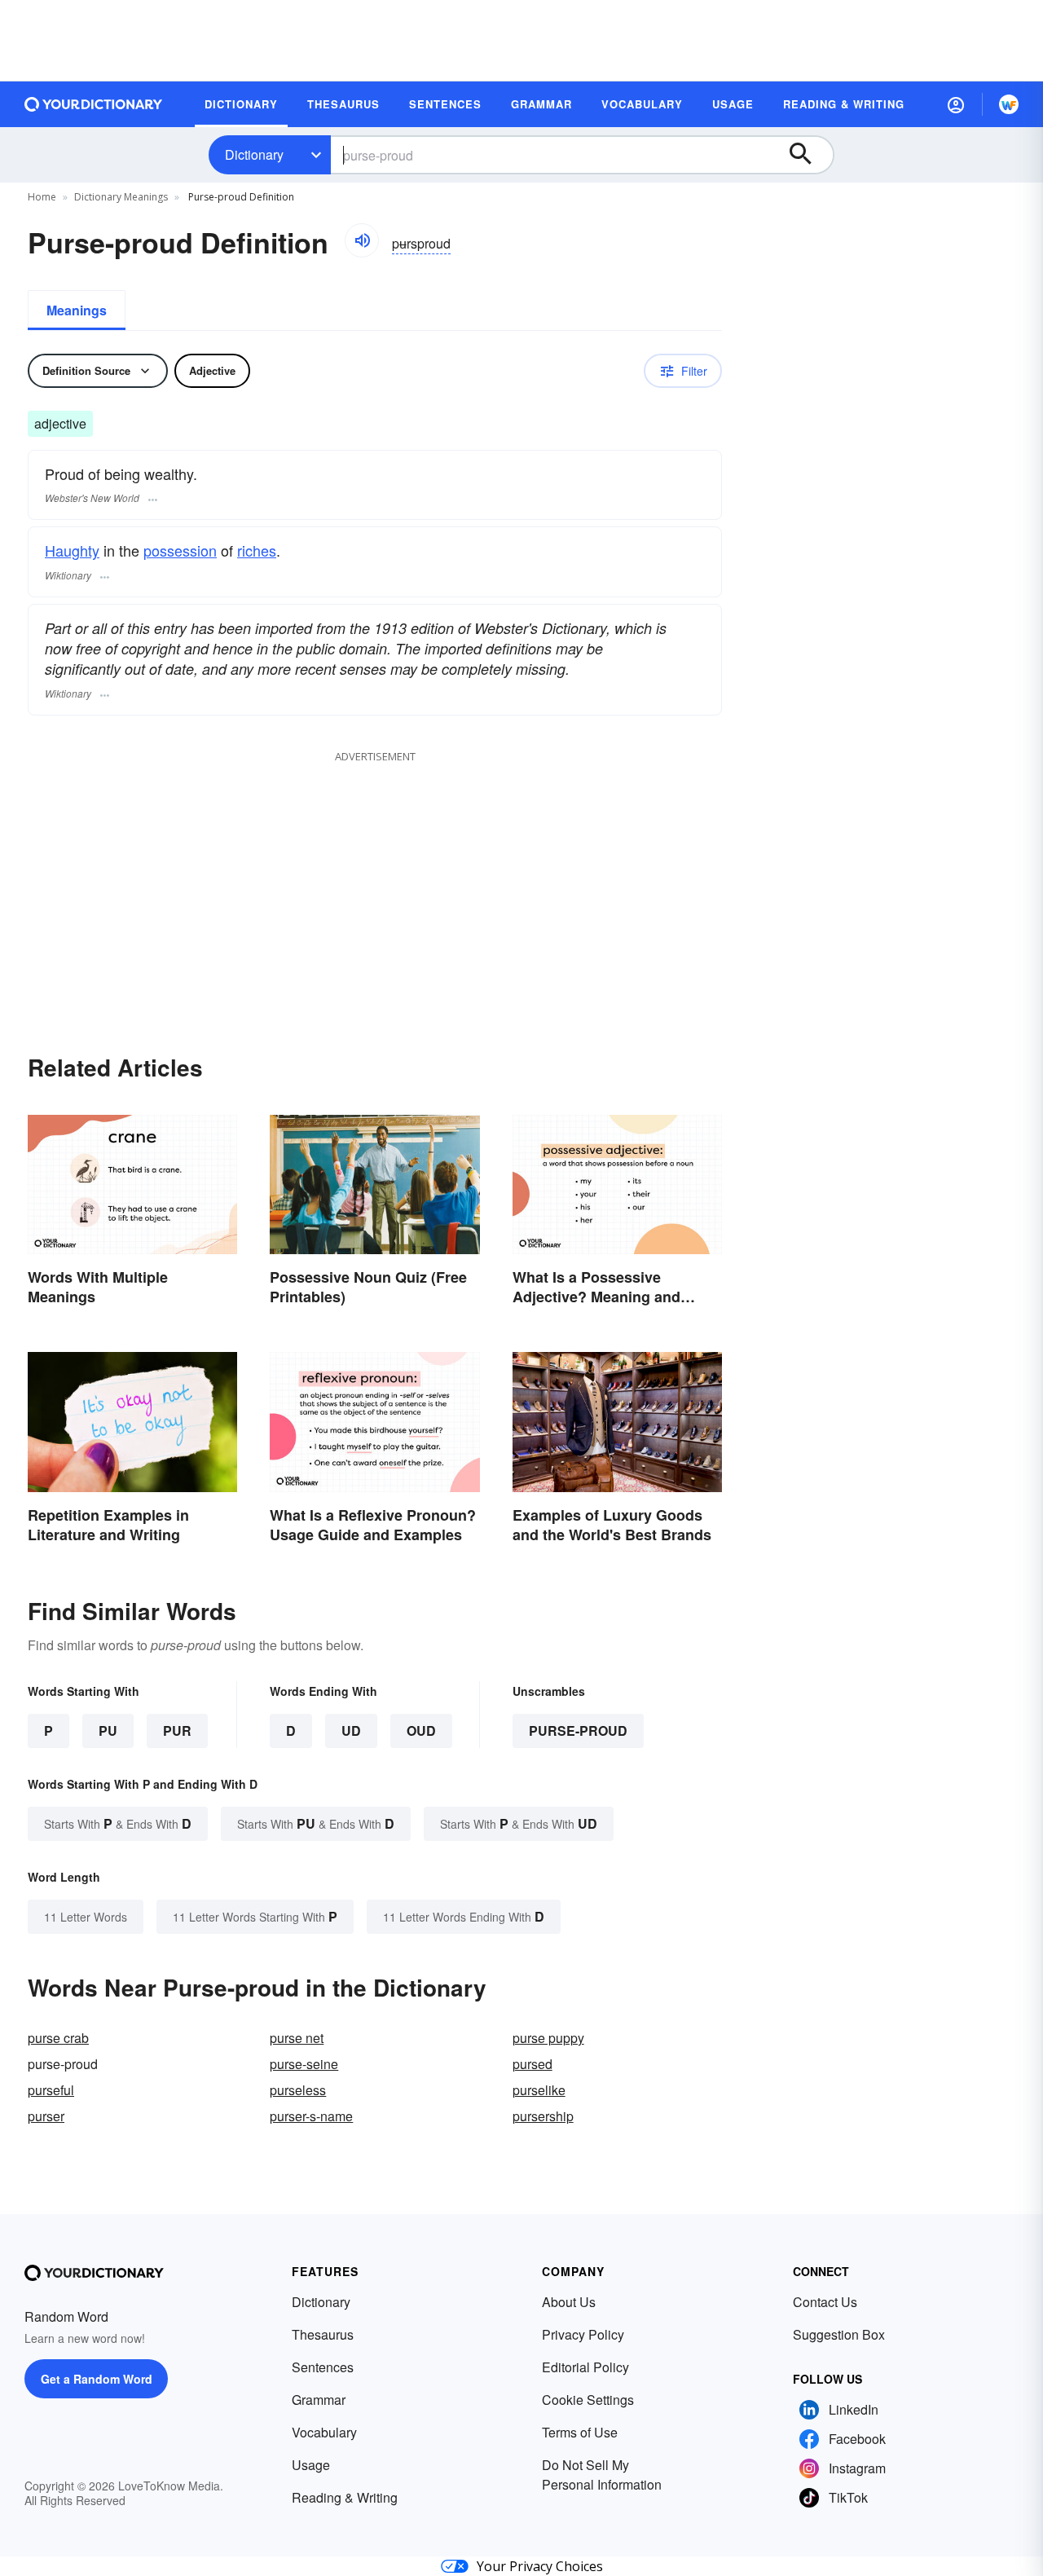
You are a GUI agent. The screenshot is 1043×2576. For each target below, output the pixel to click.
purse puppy (548, 2038)
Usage (311, 2465)
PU (108, 1731)
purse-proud (578, 1731)
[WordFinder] (1009, 104)
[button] (956, 104)
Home (42, 197)
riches (257, 550)
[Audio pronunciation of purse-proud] (362, 240)
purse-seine (304, 2064)
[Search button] (808, 155)
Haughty (72, 550)
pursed (533, 2064)
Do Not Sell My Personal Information (602, 2475)
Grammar (319, 2400)
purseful (51, 2090)
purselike (539, 2090)
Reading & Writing (345, 2497)
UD (351, 1731)
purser (46, 2116)
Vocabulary (324, 2432)
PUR (177, 1731)
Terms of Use (580, 2432)
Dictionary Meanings (121, 197)
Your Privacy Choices (540, 2566)
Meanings (77, 310)
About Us (569, 2302)
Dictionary (254, 154)
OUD (421, 1731)
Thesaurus (323, 2334)
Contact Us (825, 2302)
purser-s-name (311, 2116)
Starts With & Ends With (118, 1823)
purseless (298, 2090)
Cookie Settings (588, 2400)
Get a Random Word (97, 2379)
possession (180, 550)
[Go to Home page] (94, 104)
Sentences (323, 2367)
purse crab (58, 2038)
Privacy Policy (583, 2334)
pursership (543, 2116)
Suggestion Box (839, 2334)
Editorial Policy (585, 2367)
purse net (297, 2038)
